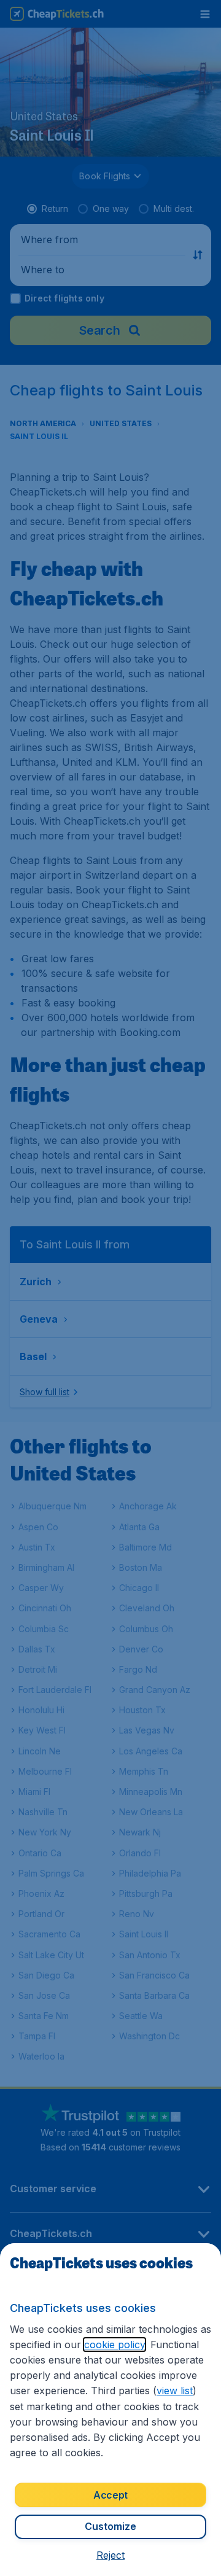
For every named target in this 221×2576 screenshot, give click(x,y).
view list (175, 2391)
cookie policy (114, 2344)
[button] (110, 2555)
